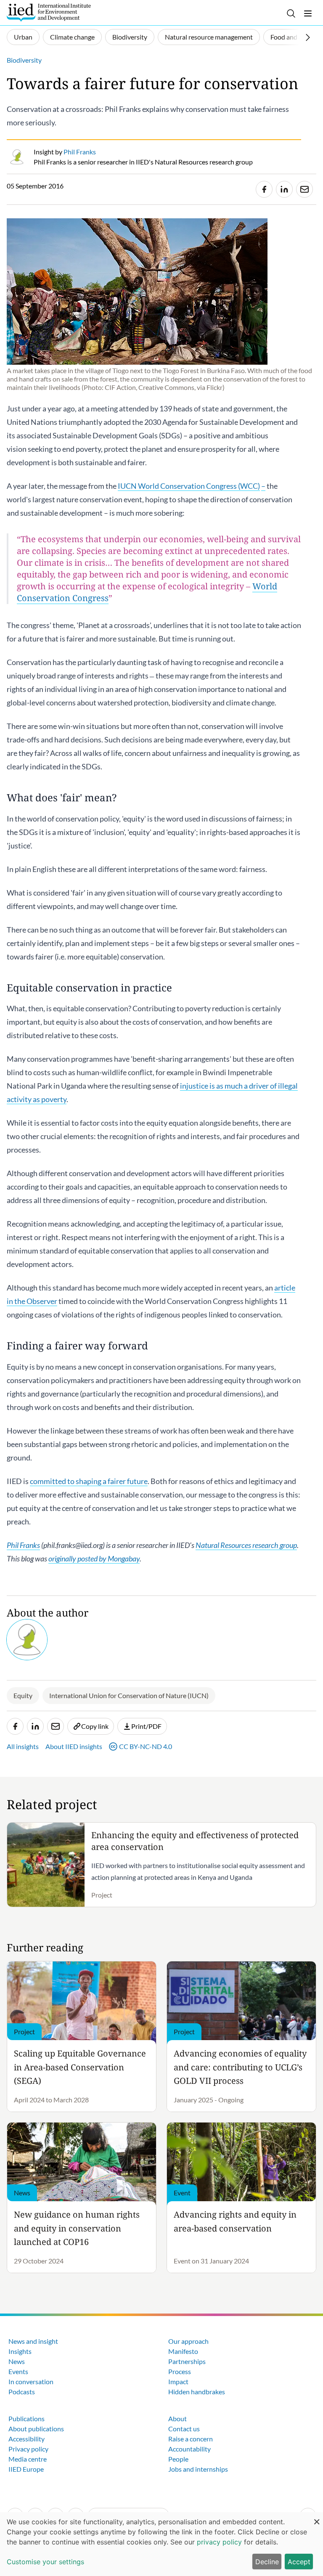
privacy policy (219, 2542)
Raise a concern (191, 2439)
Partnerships (187, 2361)
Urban (23, 37)
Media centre (28, 2459)
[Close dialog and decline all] (317, 2517)
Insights (20, 2351)
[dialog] (161, 2544)
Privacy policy (28, 2449)
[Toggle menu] (308, 13)
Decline (267, 2562)
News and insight (33, 2341)
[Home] (49, 13)
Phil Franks (23, 1545)
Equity (23, 1695)
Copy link (95, 1726)
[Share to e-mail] (304, 189)
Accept (299, 2562)
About (177, 2418)
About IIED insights (74, 1746)
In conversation (31, 2381)
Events (18, 2371)
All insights (23, 1746)
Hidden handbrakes (197, 2392)
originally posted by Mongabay (94, 1558)
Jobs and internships (198, 2469)
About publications (36, 2429)
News (17, 2361)
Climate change (72, 37)
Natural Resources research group (246, 1545)
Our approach (188, 2341)
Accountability (189, 2449)
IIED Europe (26, 2469)
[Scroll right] (308, 37)
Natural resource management (209, 37)
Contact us (184, 2429)
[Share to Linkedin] (284, 189)
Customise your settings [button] (45, 2562)
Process (180, 2371)
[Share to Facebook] (264, 189)
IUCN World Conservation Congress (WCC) (189, 486)
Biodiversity (130, 37)
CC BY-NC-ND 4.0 (146, 1746)
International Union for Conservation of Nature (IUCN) (129, 1695)
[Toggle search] (291, 13)
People (178, 2459)
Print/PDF (146, 1726)
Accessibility (26, 2439)
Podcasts (22, 2392)
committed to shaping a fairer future (89, 1481)
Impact (178, 2381)
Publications (26, 2418)
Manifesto (183, 2351)
